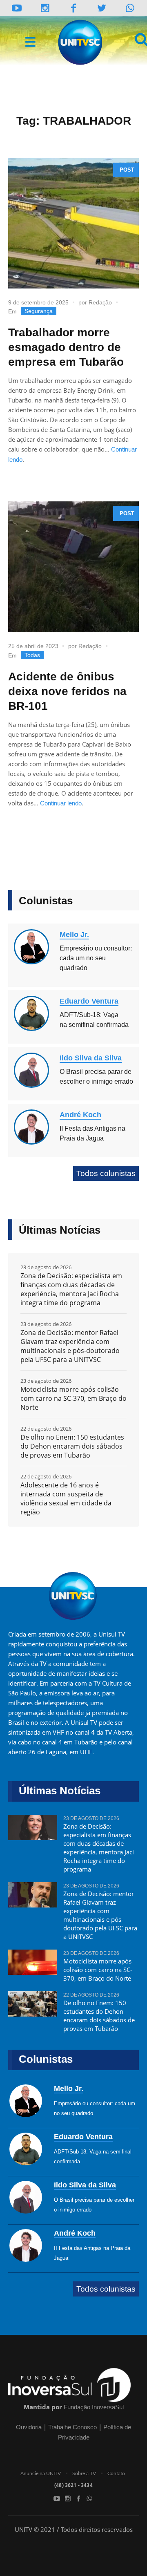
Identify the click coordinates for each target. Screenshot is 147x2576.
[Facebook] (78, 2498)
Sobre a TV (84, 2473)
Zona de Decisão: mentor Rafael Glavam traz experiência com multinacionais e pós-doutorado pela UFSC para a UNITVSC (70, 1346)
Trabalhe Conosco (72, 2427)
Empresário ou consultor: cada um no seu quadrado (96, 958)
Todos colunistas (106, 1173)
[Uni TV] (81, 42)
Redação (100, 302)
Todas (32, 655)
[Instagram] (45, 8)
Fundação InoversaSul (94, 2407)
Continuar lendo (61, 803)
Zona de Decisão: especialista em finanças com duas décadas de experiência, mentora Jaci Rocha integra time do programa (71, 1289)
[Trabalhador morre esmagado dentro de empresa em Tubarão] (73, 223)
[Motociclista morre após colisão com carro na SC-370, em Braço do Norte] (33, 1966)
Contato (116, 2473)
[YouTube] (17, 8)
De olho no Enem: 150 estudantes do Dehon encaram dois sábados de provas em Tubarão (72, 1446)
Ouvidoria (29, 2427)
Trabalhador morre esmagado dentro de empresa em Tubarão (66, 347)
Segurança (39, 311)
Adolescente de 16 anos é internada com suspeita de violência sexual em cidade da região (66, 1498)
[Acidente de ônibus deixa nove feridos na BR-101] (73, 567)
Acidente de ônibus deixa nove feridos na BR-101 (67, 691)
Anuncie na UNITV (41, 2473)
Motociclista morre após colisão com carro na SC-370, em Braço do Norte (73, 1398)
